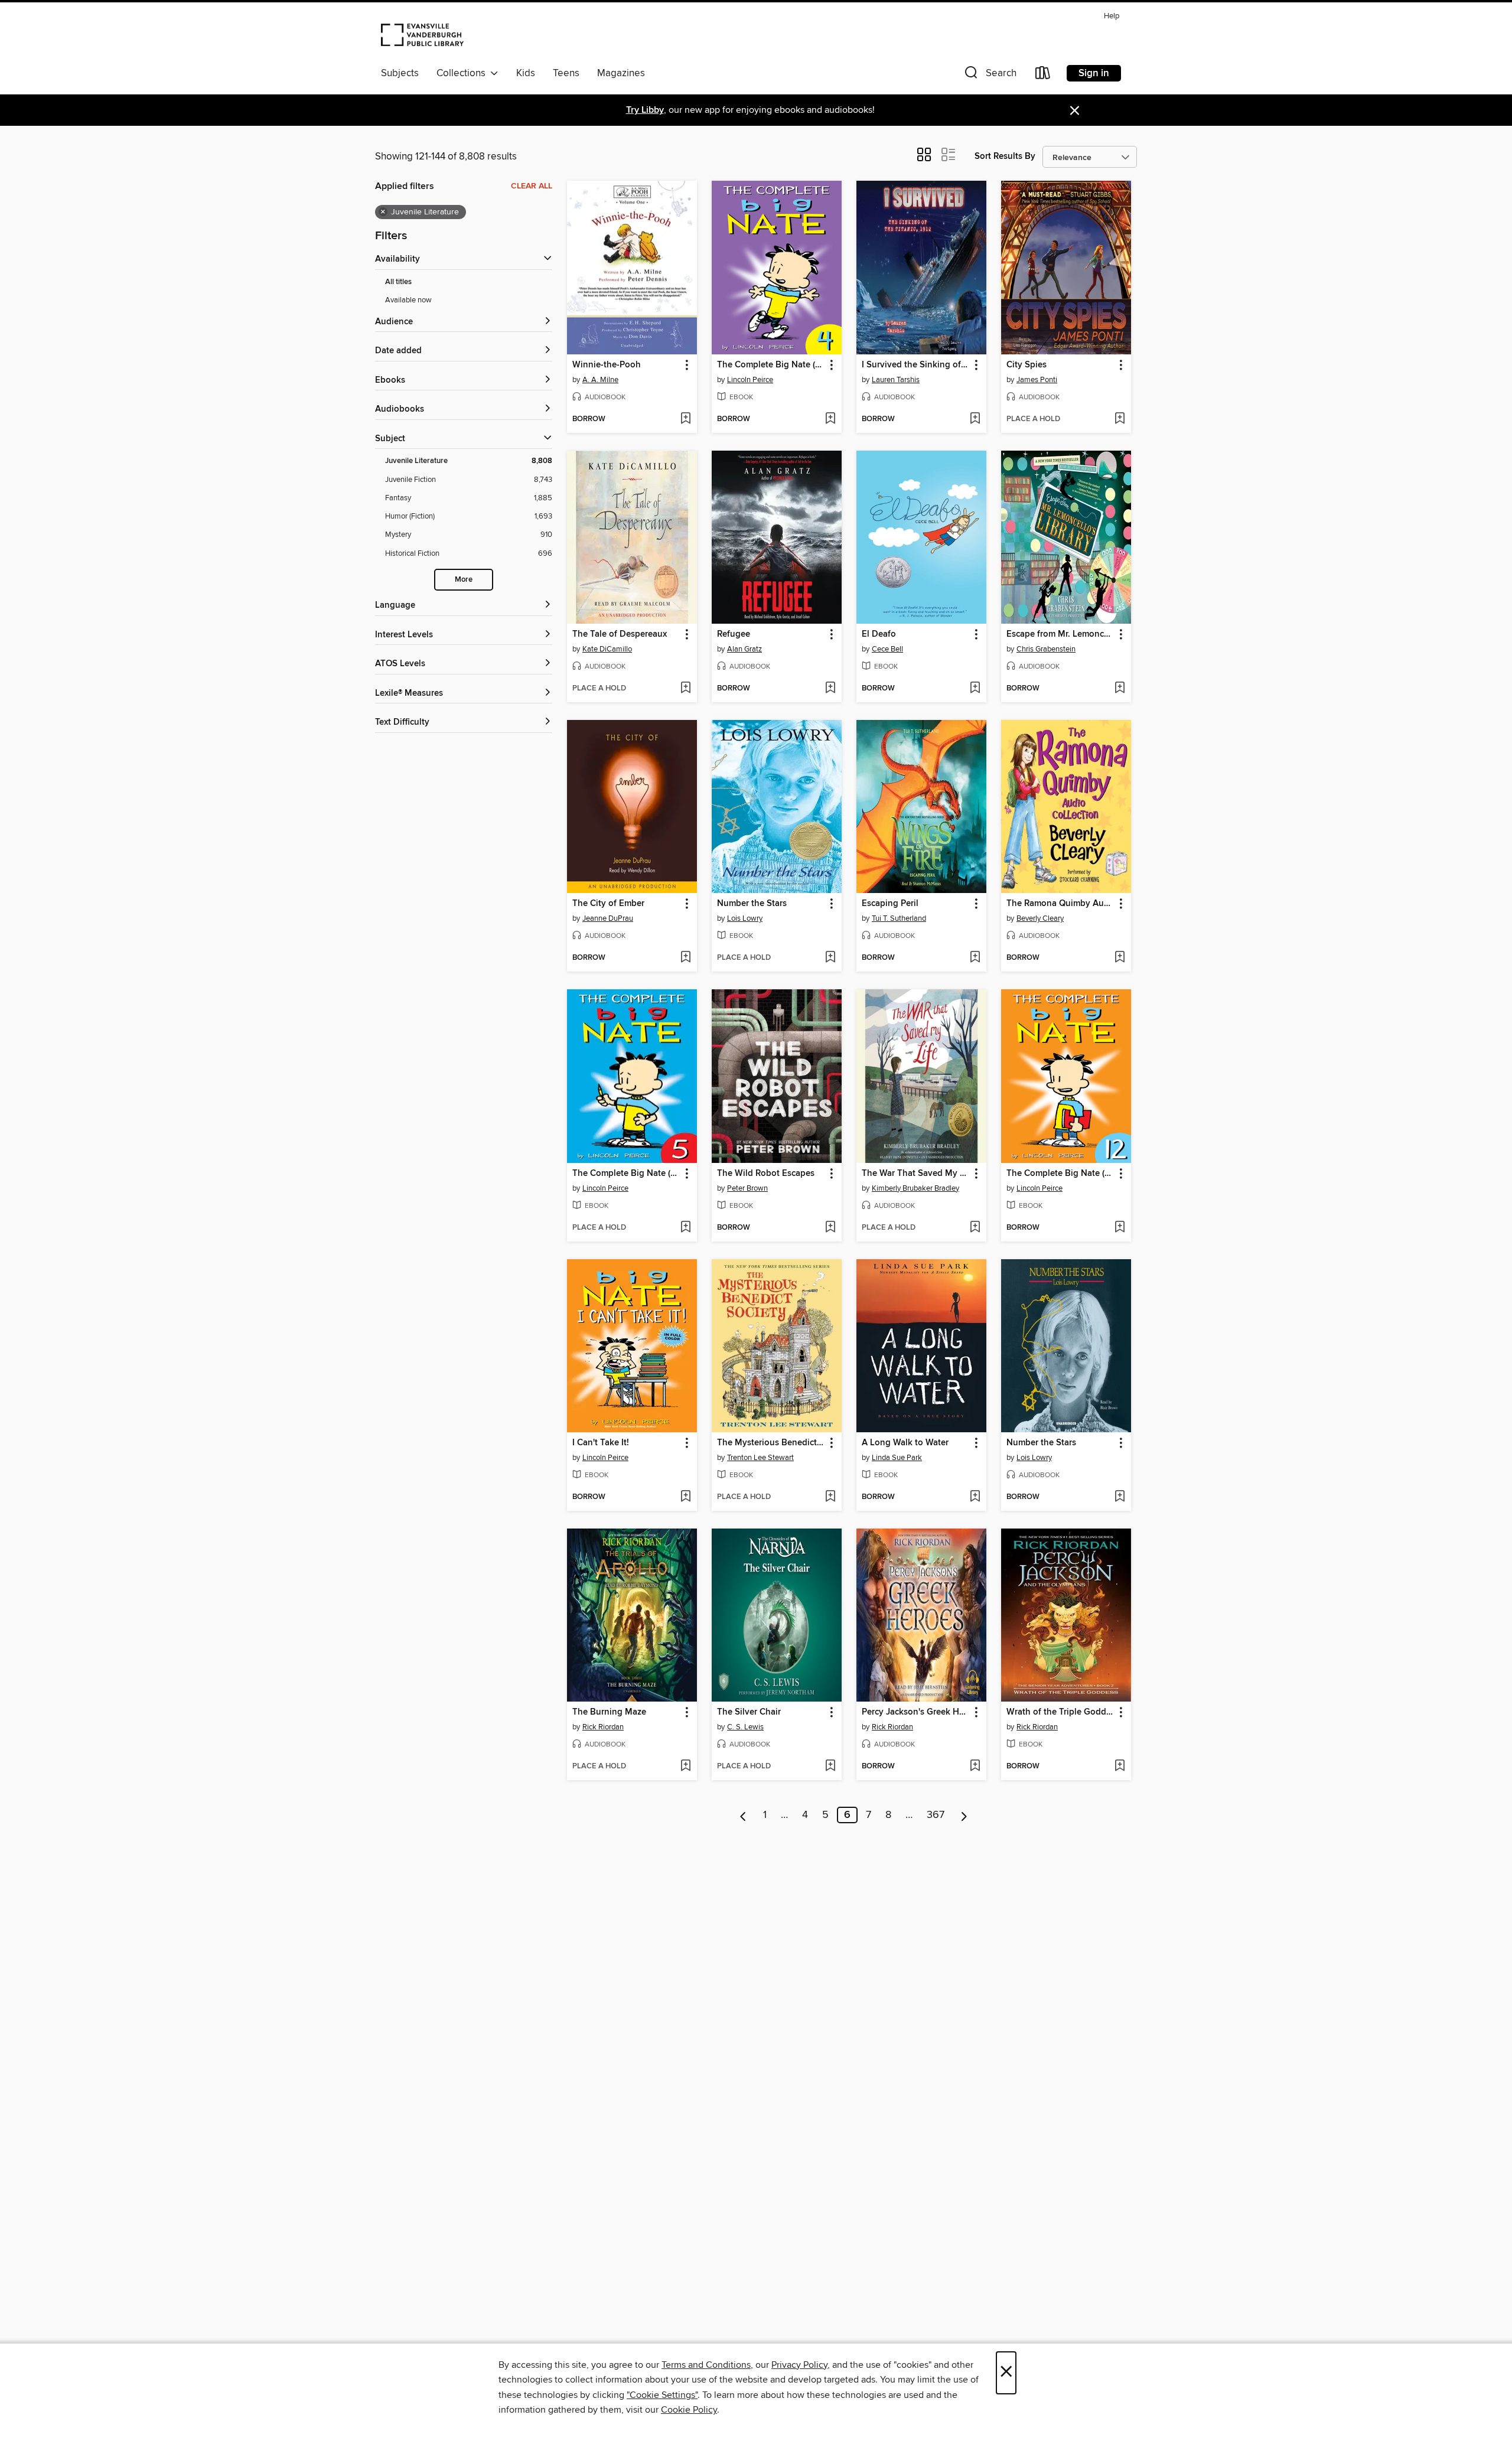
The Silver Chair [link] (749, 1712)
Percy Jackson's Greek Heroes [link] (916, 1712)
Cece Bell (887, 649)
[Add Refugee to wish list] (830, 689)
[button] (989, 75)
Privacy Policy (799, 2365)
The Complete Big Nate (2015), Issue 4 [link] (771, 365)
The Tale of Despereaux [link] (620, 634)
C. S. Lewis (745, 1727)
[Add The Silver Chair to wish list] (830, 1767)
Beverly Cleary (1040, 918)
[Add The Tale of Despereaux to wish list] (685, 689)
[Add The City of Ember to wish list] (685, 958)
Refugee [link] (734, 634)
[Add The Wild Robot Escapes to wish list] (830, 1228)
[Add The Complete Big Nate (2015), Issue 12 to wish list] (1120, 1228)
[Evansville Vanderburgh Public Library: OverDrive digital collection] (422, 34)
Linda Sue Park (897, 1458)
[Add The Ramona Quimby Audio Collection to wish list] (1120, 958)
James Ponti (1037, 380)
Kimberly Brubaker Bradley (915, 1188)
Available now (408, 300)
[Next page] (964, 1815)
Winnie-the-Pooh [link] (607, 365)
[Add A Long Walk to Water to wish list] (975, 1497)
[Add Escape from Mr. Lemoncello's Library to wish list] (1120, 689)
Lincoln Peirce (750, 380)
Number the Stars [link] (752, 904)
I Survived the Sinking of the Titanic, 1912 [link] (916, 365)
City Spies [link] (1027, 365)
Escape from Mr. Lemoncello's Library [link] (1060, 634)
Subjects (400, 73)
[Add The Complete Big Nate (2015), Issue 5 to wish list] (685, 1228)
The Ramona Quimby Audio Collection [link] (1060, 904)
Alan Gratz (744, 649)
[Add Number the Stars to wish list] (830, 958)
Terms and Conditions (706, 2365)
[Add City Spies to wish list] (1120, 419)
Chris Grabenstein (1046, 649)
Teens (566, 73)
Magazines (621, 73)
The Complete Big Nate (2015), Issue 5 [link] (626, 1174)
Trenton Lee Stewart (760, 1458)
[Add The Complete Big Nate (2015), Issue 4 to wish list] (830, 419)
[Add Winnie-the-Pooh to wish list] (685, 419)
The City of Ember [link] (608, 904)
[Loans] (1043, 75)
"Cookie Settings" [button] (662, 2395)
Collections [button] (463, 73)
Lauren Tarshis (896, 380)
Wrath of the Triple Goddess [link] (1060, 1712)
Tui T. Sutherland (899, 918)
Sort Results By (1005, 156)
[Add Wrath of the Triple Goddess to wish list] (1120, 1767)
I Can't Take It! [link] (601, 1443)
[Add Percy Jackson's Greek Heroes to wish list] (975, 1767)
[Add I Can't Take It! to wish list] (685, 1497)
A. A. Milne (600, 380)
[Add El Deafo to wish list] (975, 689)
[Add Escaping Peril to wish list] (975, 958)
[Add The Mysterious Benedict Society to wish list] (830, 1497)
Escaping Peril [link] (890, 904)
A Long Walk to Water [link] (905, 1443)
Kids (526, 73)
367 (936, 1815)
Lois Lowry (745, 918)
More (464, 580)
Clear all (532, 186)
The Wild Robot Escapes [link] (766, 1174)
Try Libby (645, 110)
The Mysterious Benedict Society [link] (771, 1443)
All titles (398, 282)
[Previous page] (743, 1815)
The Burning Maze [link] (609, 1712)
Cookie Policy (689, 2410)
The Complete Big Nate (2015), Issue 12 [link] (1060, 1174)
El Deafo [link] (879, 634)
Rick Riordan (603, 1727)
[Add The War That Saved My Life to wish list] (975, 1228)
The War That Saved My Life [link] (916, 1174)
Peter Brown (747, 1188)
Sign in (1094, 73)
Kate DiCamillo (607, 649)
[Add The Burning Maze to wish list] (685, 1767)
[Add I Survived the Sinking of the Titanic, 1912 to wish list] (975, 419)
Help (1112, 16)
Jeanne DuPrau (608, 918)
